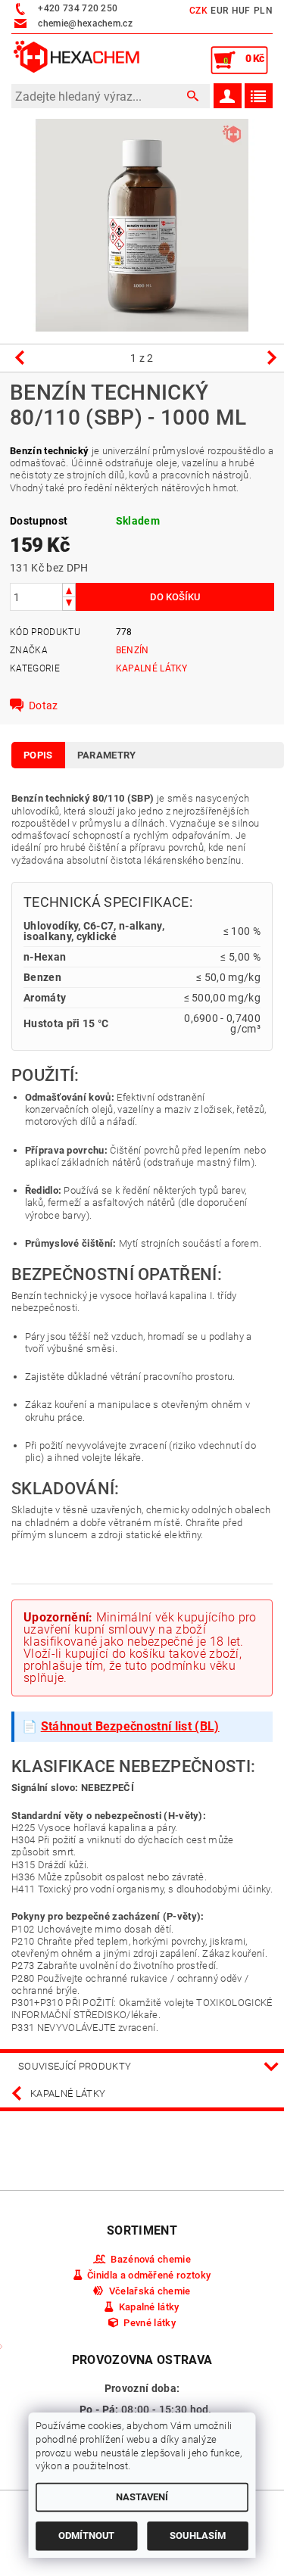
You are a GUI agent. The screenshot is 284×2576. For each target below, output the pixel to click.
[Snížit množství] (69, 604)
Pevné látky (150, 2323)
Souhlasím (198, 2536)
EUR (219, 11)
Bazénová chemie (151, 2259)
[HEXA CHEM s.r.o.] (77, 58)
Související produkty (75, 2066)
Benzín (133, 650)
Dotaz (44, 706)
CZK (198, 11)
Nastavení (142, 2497)
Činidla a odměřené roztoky (149, 2275)
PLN (263, 11)
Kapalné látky (152, 668)
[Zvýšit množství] (69, 590)
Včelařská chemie (150, 2291)
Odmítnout (86, 2536)
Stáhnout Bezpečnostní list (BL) (130, 1726)
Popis (38, 755)
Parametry (107, 755)
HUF (241, 11)
